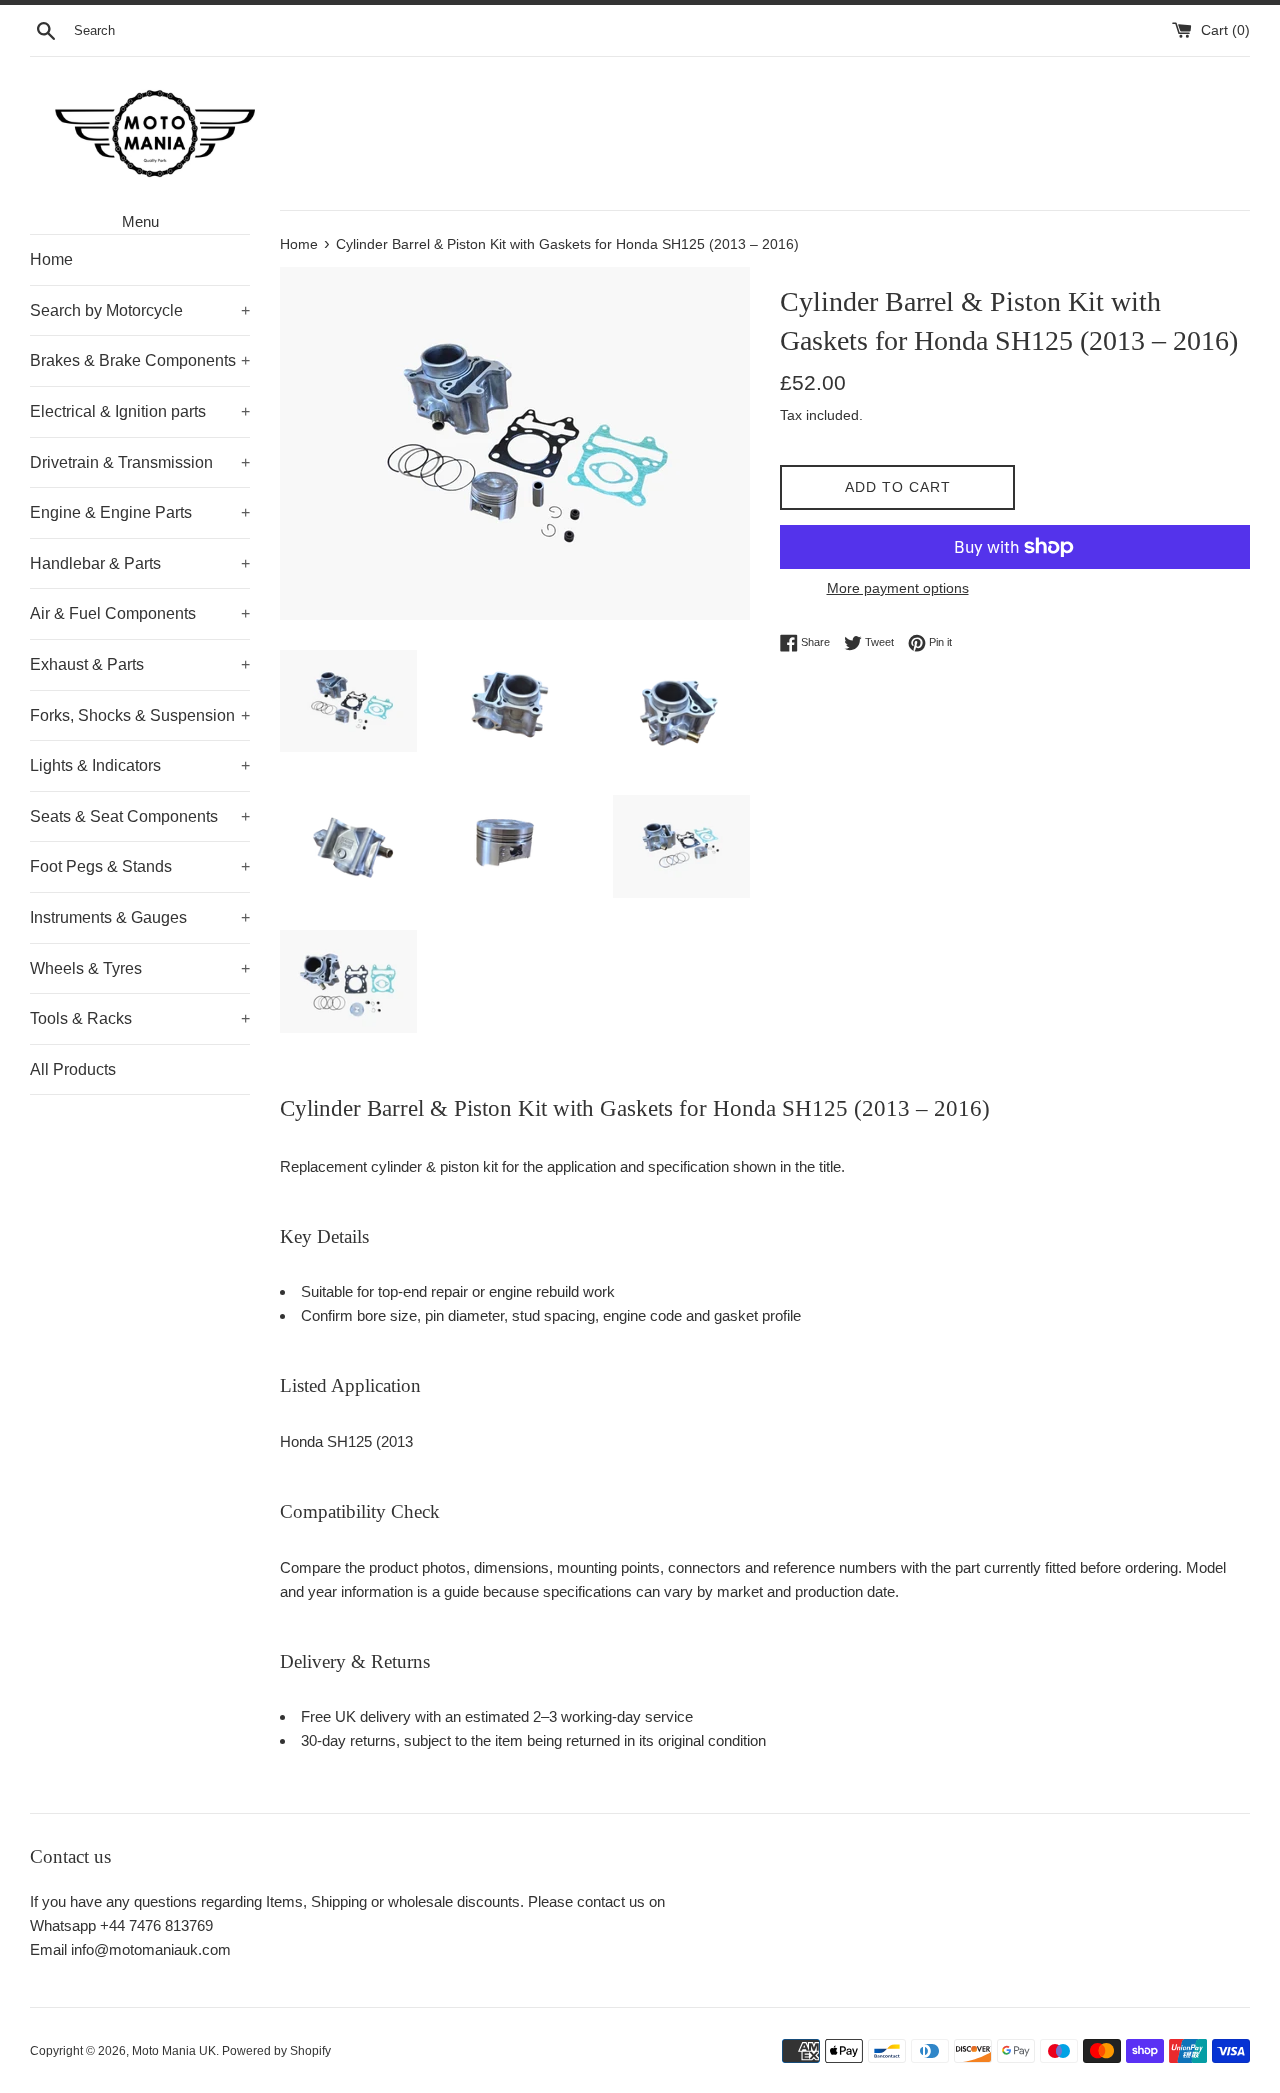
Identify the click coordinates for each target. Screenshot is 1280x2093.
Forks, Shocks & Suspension (140, 715)
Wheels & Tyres (140, 968)
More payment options (898, 588)
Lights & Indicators (140, 765)
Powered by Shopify (276, 2051)
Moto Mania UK (174, 2051)
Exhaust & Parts (140, 664)
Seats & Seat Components (140, 816)
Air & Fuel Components (140, 613)
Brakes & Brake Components (140, 360)
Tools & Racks (140, 1018)
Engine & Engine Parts (140, 512)
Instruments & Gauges (140, 917)
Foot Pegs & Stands (140, 866)
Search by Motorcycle (140, 310)
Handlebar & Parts (140, 563)
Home (51, 259)
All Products (73, 1069)
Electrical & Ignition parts (140, 411)
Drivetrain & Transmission (140, 462)
